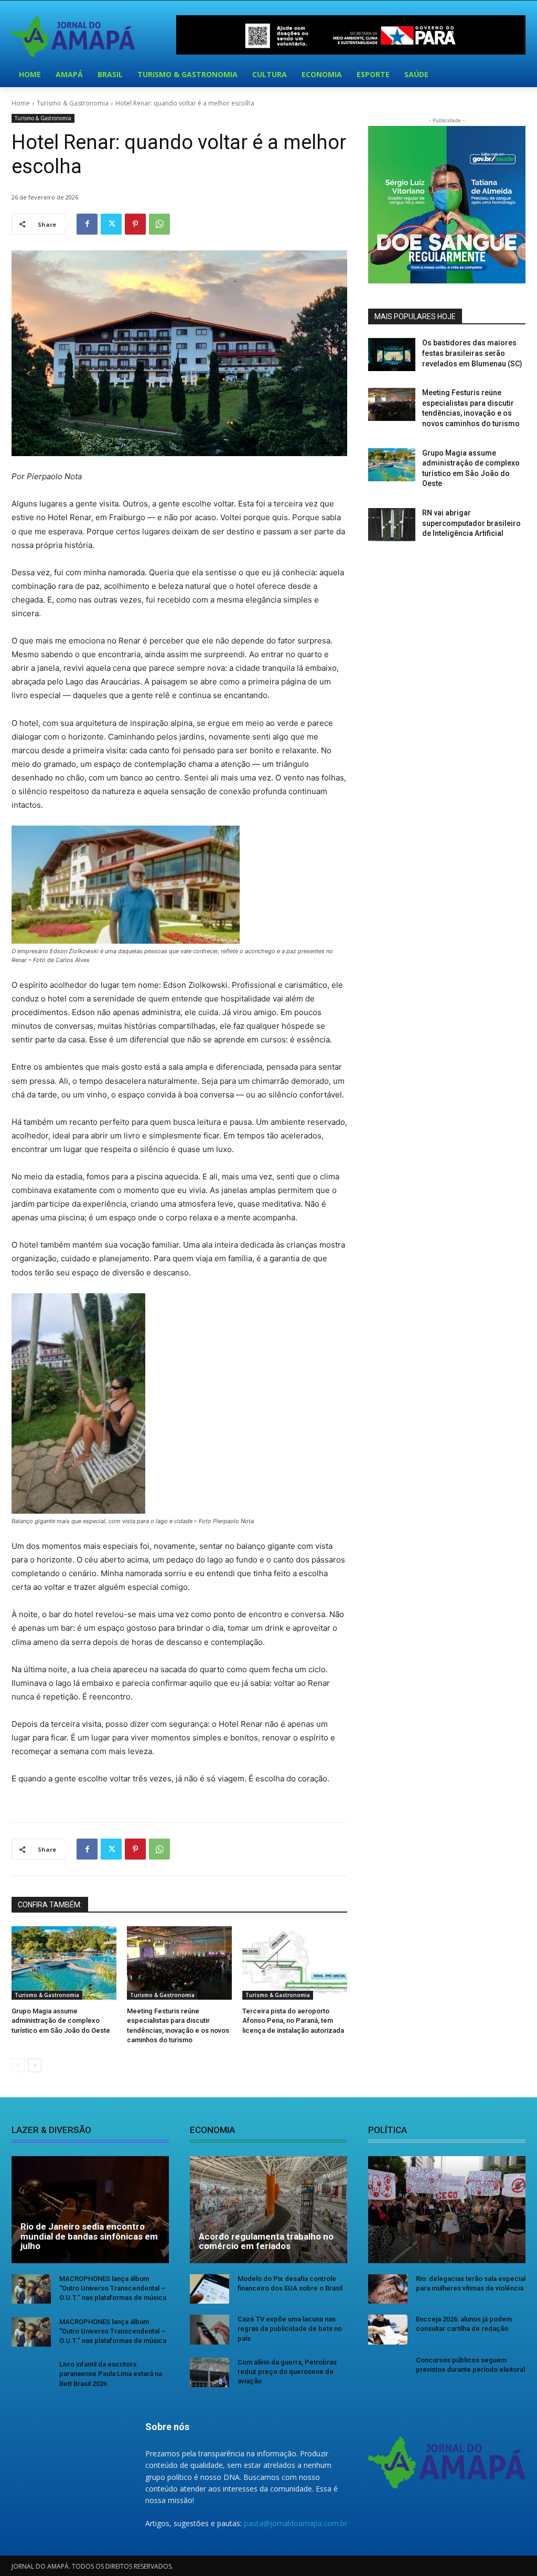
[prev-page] (18, 2065)
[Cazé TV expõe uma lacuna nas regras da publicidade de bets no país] (210, 2329)
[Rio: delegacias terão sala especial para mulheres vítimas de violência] (388, 2289)
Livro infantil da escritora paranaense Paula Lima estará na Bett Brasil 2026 (111, 2374)
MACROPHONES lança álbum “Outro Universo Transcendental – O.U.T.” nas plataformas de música (113, 2288)
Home (21, 103)
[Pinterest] (135, 224)
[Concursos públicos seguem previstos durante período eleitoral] (388, 2370)
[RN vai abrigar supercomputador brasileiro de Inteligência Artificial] (392, 525)
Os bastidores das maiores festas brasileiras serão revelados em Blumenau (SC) (472, 353)
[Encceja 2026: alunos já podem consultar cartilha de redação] (388, 2329)
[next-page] (35, 2065)
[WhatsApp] (159, 224)
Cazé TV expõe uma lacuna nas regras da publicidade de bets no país (290, 2329)
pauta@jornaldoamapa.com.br (296, 2523)
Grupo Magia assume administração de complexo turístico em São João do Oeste (61, 2020)
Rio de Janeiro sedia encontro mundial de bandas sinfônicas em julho (89, 2236)
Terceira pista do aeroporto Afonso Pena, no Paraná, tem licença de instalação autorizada (293, 2020)
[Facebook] (87, 224)
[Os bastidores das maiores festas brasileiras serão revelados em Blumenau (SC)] (392, 355)
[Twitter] (111, 224)
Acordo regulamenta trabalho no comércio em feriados (266, 2241)
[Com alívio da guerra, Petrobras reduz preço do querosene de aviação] (210, 2372)
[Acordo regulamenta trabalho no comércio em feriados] (268, 2210)
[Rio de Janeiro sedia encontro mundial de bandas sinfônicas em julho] (90, 2210)
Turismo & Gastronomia (73, 103)
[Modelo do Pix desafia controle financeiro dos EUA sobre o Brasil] (210, 2289)
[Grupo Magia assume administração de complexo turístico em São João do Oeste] (64, 1963)
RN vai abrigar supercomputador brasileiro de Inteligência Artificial (471, 523)
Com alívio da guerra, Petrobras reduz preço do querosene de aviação (287, 2372)
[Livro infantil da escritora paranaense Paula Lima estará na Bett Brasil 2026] (31, 2374)
